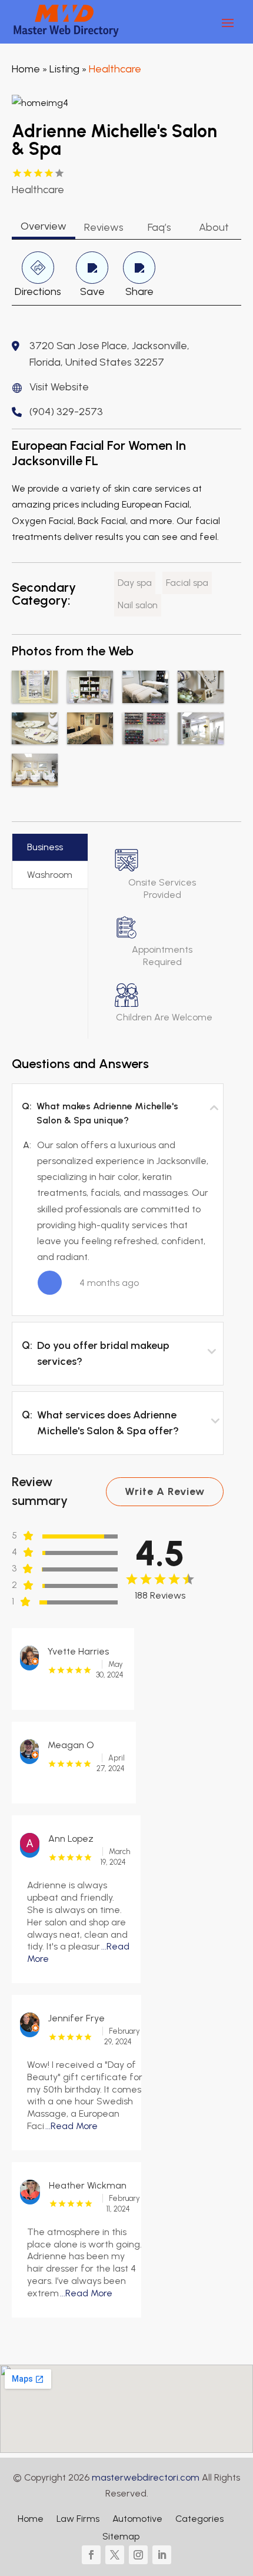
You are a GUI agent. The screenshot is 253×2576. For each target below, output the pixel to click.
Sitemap (121, 2537)
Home (26, 69)
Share (139, 291)
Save (92, 291)
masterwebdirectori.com (146, 2477)
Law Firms (78, 2519)
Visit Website (59, 387)
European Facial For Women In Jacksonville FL (99, 453)
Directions (38, 291)
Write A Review (165, 1491)
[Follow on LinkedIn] (162, 2555)
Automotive (137, 2519)
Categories (199, 2519)
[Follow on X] (115, 2555)
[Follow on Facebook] (91, 2555)
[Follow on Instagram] (138, 2555)
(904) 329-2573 (66, 412)
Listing (64, 69)
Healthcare (115, 69)
